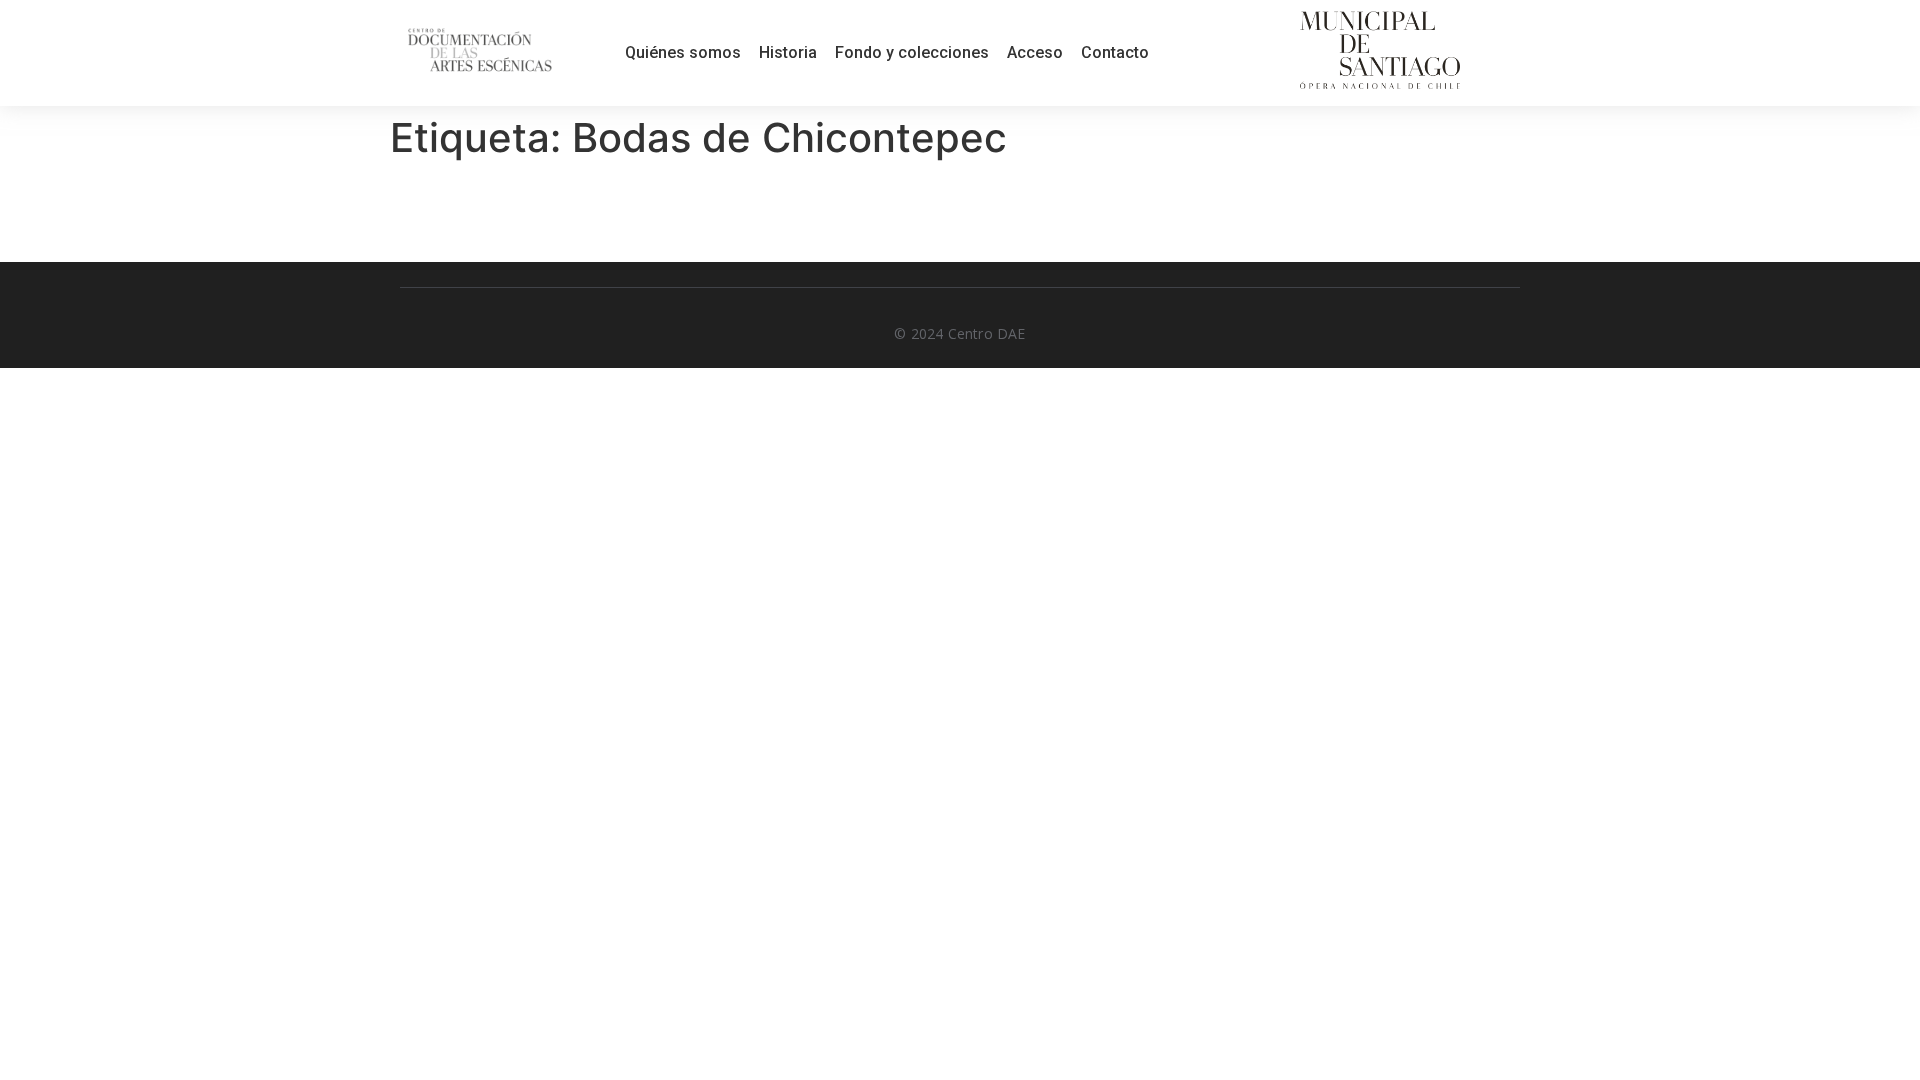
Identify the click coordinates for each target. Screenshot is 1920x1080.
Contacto (1115, 52)
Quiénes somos (683, 52)
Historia (788, 52)
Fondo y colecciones (912, 52)
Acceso (1035, 52)
